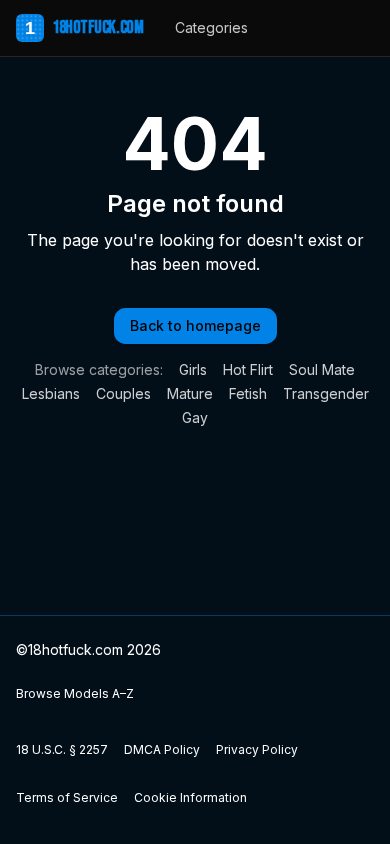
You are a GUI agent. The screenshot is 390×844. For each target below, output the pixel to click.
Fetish (248, 393)
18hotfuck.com (84, 27)
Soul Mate (322, 369)
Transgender (326, 393)
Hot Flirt (248, 369)
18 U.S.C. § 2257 (62, 749)
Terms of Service (67, 797)
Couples (123, 393)
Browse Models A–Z (75, 693)
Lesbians (51, 393)
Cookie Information (190, 797)
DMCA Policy (162, 749)
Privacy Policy (257, 749)
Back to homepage (195, 325)
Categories (211, 27)
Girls (193, 369)
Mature (190, 393)
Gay (195, 417)
